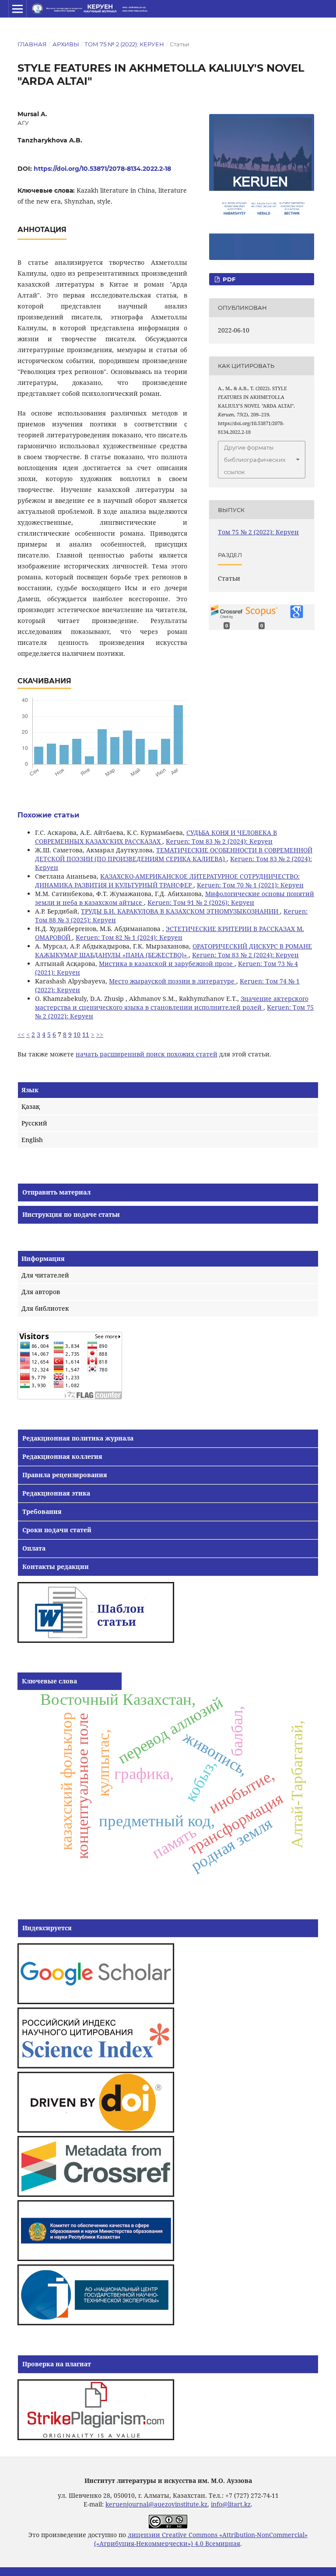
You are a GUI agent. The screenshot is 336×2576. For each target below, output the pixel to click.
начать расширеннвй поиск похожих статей (147, 1054)
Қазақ (31, 1106)
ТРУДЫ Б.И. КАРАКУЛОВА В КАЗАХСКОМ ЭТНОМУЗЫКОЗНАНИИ (180, 911)
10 (77, 1034)
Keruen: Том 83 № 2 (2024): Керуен (219, 841)
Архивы (66, 44)
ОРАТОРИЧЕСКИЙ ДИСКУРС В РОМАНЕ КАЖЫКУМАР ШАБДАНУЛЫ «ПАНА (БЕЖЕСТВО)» (173, 950)
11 (86, 1034)
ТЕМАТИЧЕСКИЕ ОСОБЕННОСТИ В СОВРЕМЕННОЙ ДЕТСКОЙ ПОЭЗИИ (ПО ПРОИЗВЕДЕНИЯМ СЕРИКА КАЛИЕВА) (174, 854)
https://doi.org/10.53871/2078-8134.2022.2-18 (102, 169)
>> (100, 1034)
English (32, 1140)
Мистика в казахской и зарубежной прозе (167, 964)
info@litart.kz (231, 2504)
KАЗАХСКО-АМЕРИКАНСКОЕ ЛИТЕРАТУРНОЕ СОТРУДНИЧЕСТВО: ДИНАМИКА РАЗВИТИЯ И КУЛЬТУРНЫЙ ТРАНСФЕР (167, 881)
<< (21, 1034)
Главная (32, 44)
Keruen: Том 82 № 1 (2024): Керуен (129, 937)
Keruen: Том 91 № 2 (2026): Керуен (201, 902)
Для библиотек (45, 1308)
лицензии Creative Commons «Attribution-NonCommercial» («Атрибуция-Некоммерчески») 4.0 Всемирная (201, 2539)
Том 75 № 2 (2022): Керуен (124, 44)
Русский (34, 1123)
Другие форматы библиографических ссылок (255, 460)
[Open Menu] (17, 9)
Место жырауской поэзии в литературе (173, 981)
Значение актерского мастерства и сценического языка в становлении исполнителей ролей (172, 1003)
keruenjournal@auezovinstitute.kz (156, 2504)
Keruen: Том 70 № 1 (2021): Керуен (250, 885)
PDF (228, 279)
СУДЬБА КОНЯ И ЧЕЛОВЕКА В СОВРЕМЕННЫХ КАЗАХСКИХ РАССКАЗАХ (156, 837)
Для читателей (45, 1275)
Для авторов (41, 1292)
